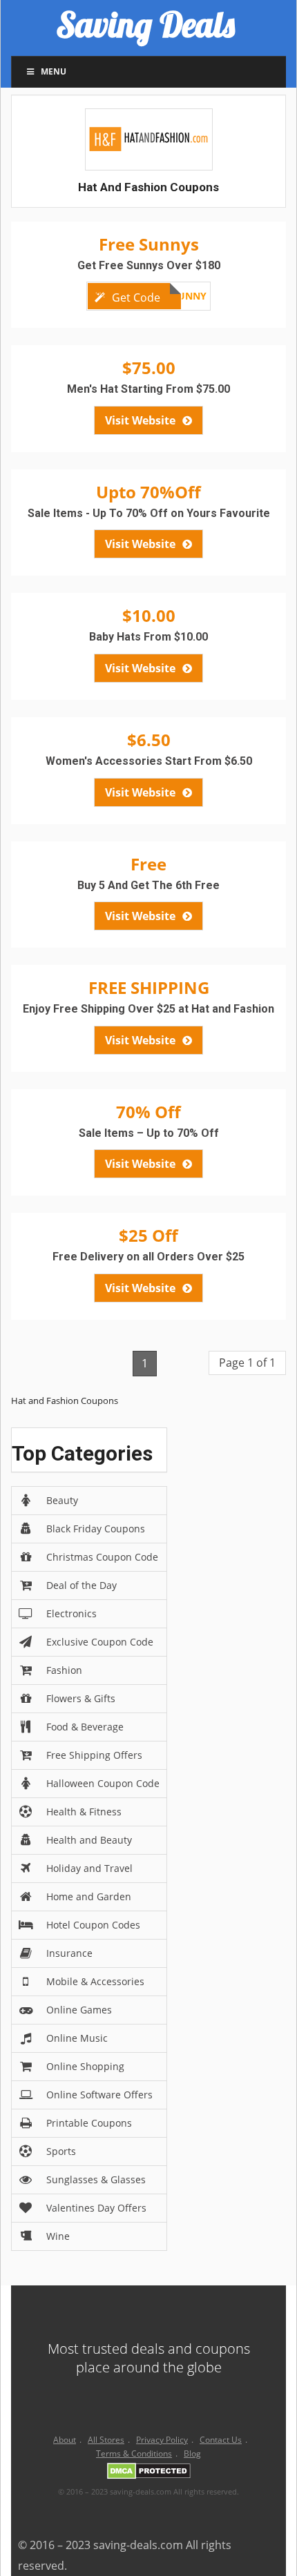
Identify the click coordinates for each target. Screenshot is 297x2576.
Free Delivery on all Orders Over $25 (148, 1257)
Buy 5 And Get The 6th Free (148, 885)
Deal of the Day (82, 1585)
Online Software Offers (99, 2095)
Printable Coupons (89, 2123)
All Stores (106, 2440)
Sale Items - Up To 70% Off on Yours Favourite (149, 513)
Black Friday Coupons (96, 1529)
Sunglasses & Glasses (96, 2179)
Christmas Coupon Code (102, 1557)
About (65, 2440)
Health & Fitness (84, 1812)
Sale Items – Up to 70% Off (149, 1133)
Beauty (62, 1500)
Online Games (79, 2010)
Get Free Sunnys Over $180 (149, 265)
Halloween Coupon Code (103, 1783)
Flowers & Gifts (81, 1698)
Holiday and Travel (89, 1868)
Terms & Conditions (134, 2453)
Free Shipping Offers (94, 1755)
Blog (192, 2453)
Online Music (77, 2038)
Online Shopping (85, 2066)
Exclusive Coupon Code (100, 1642)
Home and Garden (89, 1896)
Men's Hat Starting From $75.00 (148, 389)
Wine (58, 2236)
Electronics (71, 1613)
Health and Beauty (89, 1840)
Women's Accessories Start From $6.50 (149, 761)
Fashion (64, 1670)
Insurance (69, 1953)
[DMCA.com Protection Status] (149, 2473)
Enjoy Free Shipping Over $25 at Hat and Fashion (148, 1009)
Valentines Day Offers (96, 2208)
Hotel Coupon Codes (93, 1925)
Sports (61, 2151)
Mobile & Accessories (95, 1981)
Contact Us (221, 2440)
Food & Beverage (85, 1727)
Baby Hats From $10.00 (148, 637)
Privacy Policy (162, 2440)
